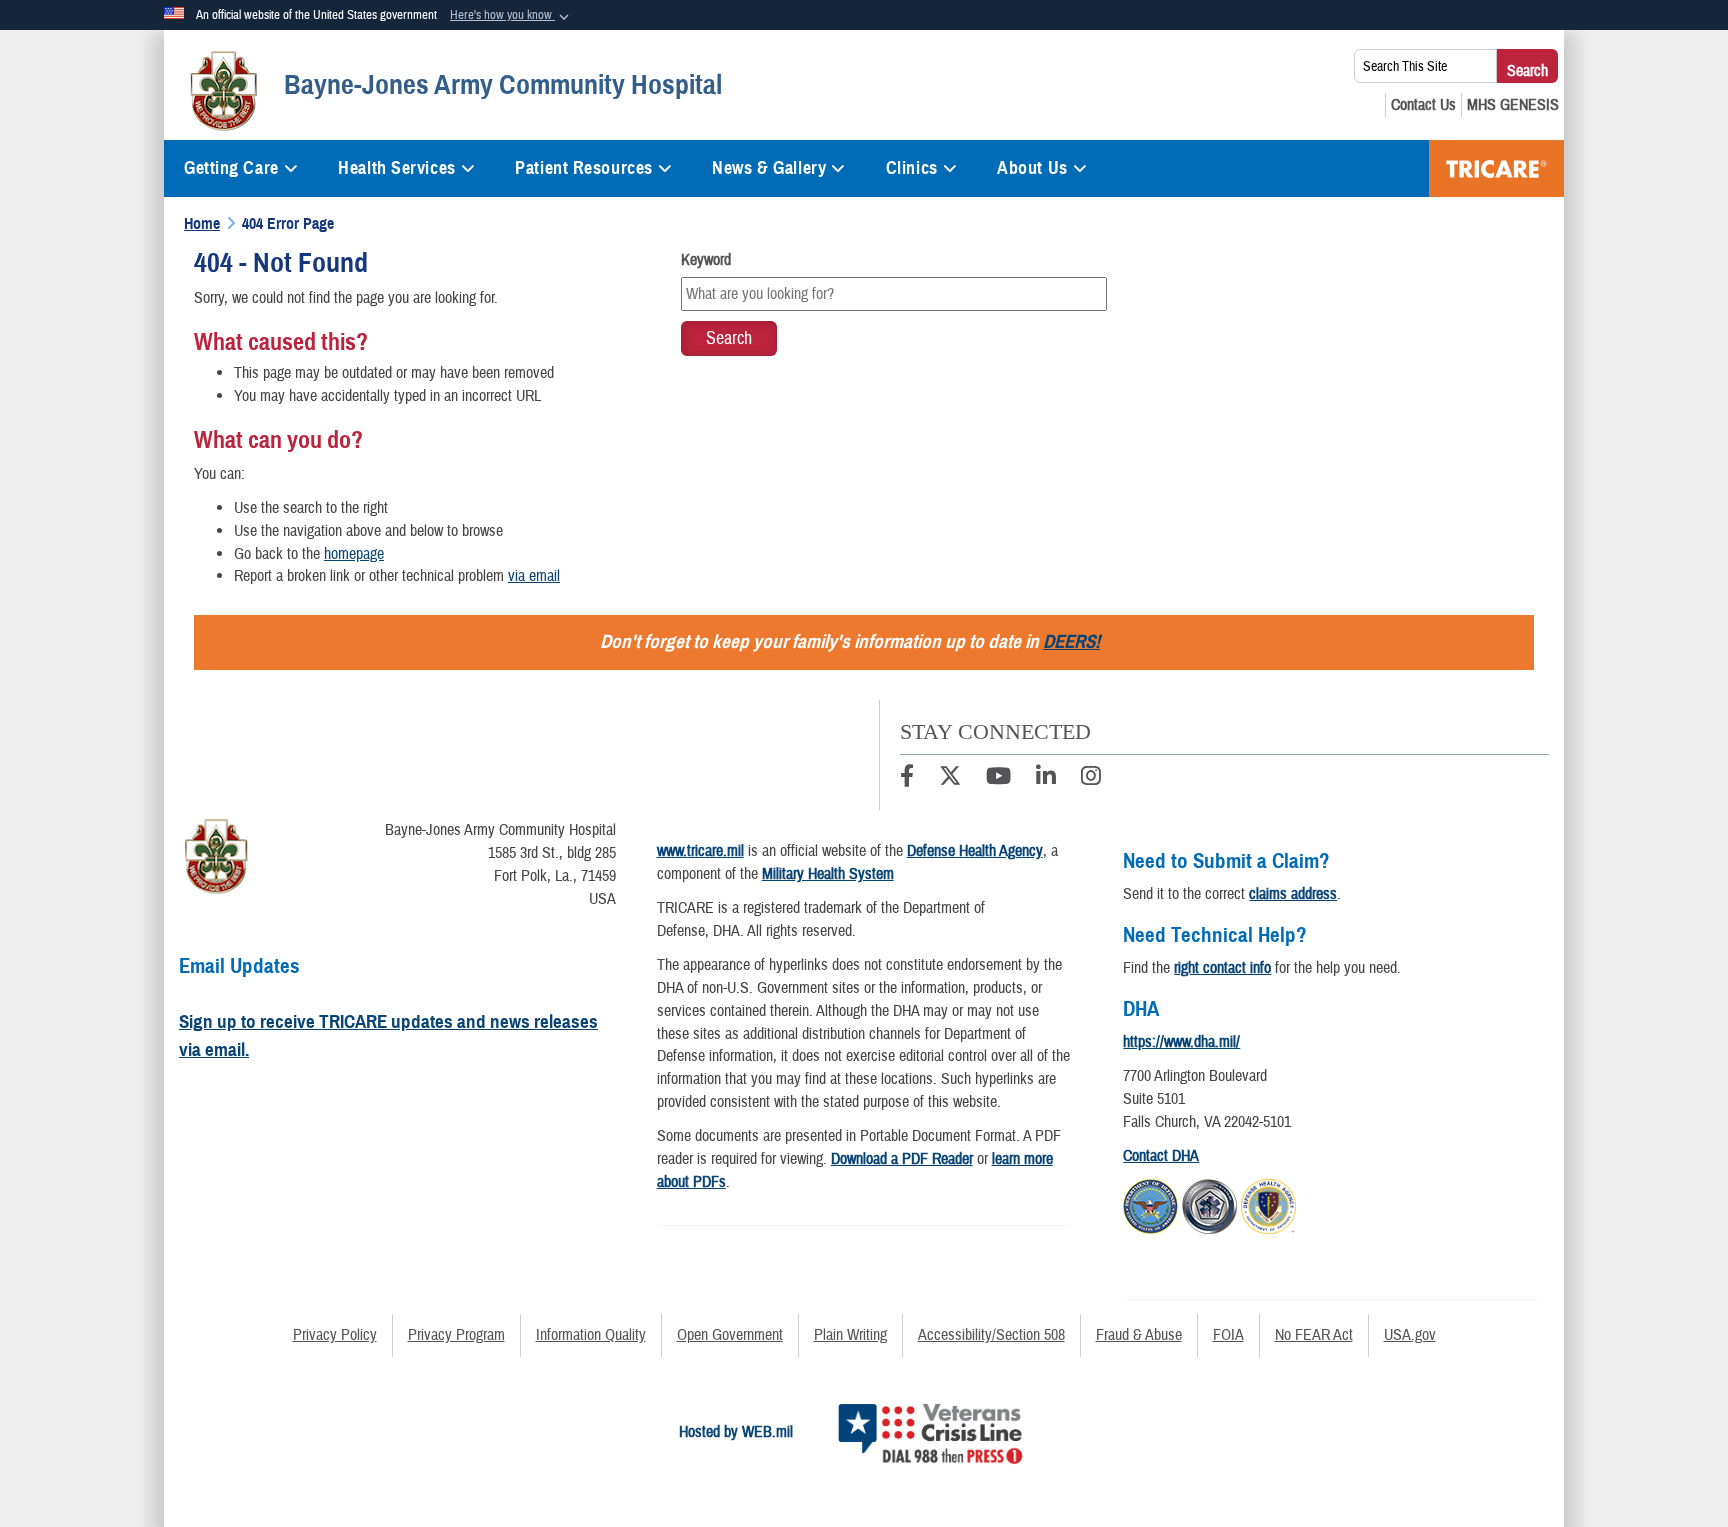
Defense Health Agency (975, 851)
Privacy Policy (335, 1335)
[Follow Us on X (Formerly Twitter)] (950, 779)
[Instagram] (1091, 779)
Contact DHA (1161, 1156)
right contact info (1222, 968)
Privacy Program (456, 1335)
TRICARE (1496, 168)
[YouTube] (998, 779)
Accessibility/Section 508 (991, 1335)
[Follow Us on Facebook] (907, 779)
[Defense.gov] (1150, 1203)
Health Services (396, 168)
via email (534, 576)
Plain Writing (850, 1335)
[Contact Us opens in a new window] (1423, 105)
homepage (354, 554)
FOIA (1228, 1335)
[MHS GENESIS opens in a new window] (1513, 105)
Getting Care (231, 168)
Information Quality (591, 1335)
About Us (1032, 168)
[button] (511, 16)
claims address (1293, 894)
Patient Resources (584, 168)
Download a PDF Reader (902, 1159)
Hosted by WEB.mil (736, 1432)
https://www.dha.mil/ (1181, 1042)
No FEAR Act (1314, 1335)
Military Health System (828, 874)
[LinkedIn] (1046, 779)
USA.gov (1410, 1335)
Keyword (706, 260)
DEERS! (1071, 641)
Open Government (730, 1335)
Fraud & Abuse (1139, 1335)
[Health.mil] (1209, 1203)
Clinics (912, 168)
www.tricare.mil (700, 851)
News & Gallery (769, 168)
